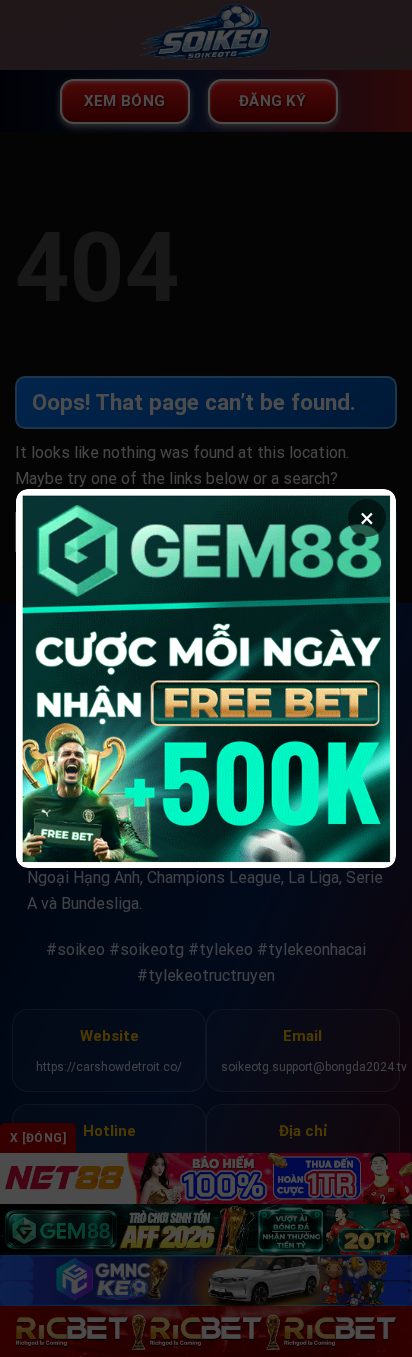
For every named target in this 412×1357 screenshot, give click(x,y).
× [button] (367, 518)
